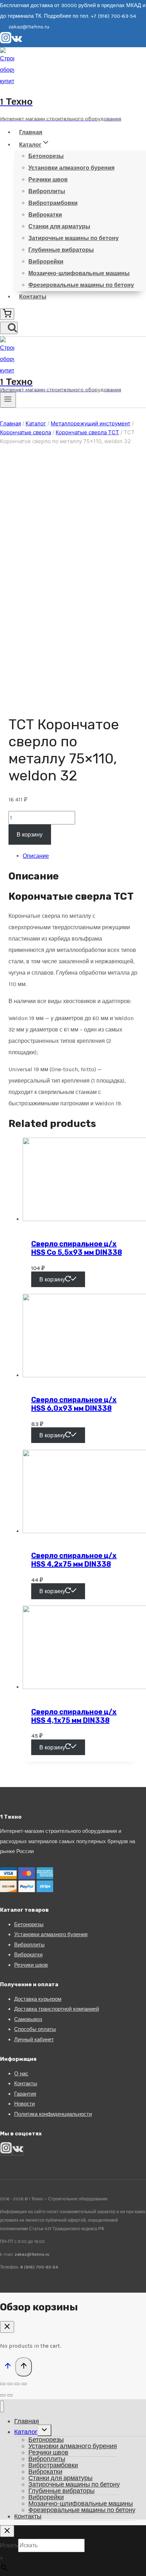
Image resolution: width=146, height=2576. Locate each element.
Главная (31, 132)
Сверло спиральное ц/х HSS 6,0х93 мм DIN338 (74, 1404)
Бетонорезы (46, 156)
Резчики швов (48, 179)
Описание (36, 856)
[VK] (17, 42)
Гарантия (25, 2094)
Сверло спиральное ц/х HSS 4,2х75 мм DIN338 (74, 1560)
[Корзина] (7, 314)
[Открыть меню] (8, 400)
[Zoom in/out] (24, 2384)
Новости (24, 2104)
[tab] (80, 856)
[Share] (10, 2384)
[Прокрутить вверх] (8, 2367)
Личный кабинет (34, 2039)
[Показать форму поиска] (9, 328)
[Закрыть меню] (2, 2406)
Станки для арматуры (59, 226)
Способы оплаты (35, 2029)
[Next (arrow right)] (10, 2395)
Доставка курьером (38, 1999)
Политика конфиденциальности (53, 2114)
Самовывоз (28, 2019)
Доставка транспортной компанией (57, 2009)
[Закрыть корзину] (7, 2327)
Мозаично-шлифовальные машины (79, 273)
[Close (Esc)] (3, 2384)
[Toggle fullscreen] (17, 2384)
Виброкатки (45, 215)
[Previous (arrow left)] (3, 2395)
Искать (9, 2545)
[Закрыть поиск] (7, 2531)
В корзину (30, 835)
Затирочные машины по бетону (74, 238)
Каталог (26, 2432)
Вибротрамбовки (53, 203)
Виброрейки (46, 262)
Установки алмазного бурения (71, 168)
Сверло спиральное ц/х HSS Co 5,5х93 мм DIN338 (77, 1248)
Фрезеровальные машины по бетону (81, 285)
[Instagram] (6, 42)
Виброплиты (47, 191)
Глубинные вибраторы (61, 250)
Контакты (33, 297)
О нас (21, 2074)
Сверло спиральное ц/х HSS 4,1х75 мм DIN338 (74, 1716)
